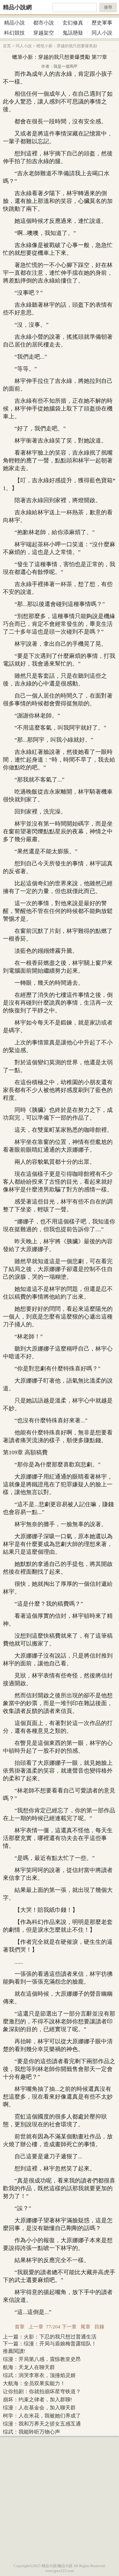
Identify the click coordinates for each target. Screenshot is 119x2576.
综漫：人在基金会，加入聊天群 (39, 2408)
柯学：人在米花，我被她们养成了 (42, 2416)
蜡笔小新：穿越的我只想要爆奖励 (67, 46)
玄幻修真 (73, 23)
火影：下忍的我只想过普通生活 (60, 2337)
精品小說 (14, 23)
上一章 (36, 2327)
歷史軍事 (102, 23)
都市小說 (44, 23)
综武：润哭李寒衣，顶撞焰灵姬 (39, 2375)
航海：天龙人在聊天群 (29, 2367)
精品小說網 (17, 7)
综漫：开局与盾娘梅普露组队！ (60, 2344)
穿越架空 (44, 33)
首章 (20, 2327)
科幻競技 (14, 33)
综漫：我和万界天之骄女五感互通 (42, 2424)
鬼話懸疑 (73, 33)
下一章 (69, 2327)
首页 (7, 46)
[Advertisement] (59, 2498)
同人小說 (102, 33)
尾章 (85, 2327)
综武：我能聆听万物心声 (31, 2432)
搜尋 (108, 7)
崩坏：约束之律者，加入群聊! (38, 2400)
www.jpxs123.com (60, 2571)
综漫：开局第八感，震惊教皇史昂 (42, 2359)
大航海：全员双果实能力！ (34, 2383)
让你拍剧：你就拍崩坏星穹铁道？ (42, 2392)
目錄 (99, 2327)
